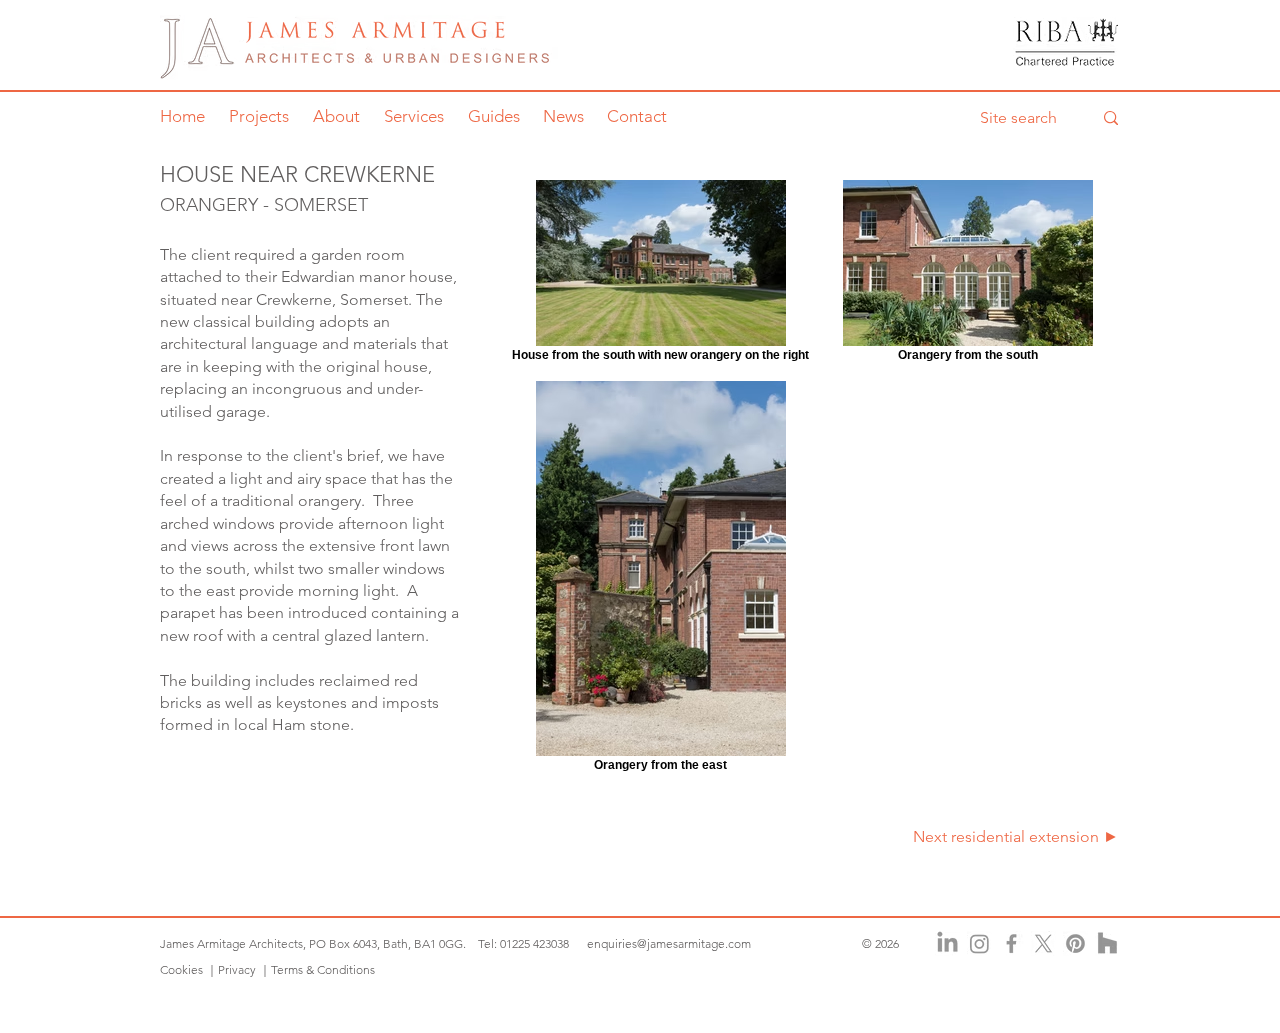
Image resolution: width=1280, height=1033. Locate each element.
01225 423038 (534, 943)
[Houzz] (1107, 943)
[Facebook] (1011, 943)
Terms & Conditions (323, 969)
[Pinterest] (1075, 943)
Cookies (183, 969)
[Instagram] (979, 943)
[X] (1043, 943)
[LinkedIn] (947, 943)
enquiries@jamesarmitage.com (669, 943)
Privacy (237, 969)
